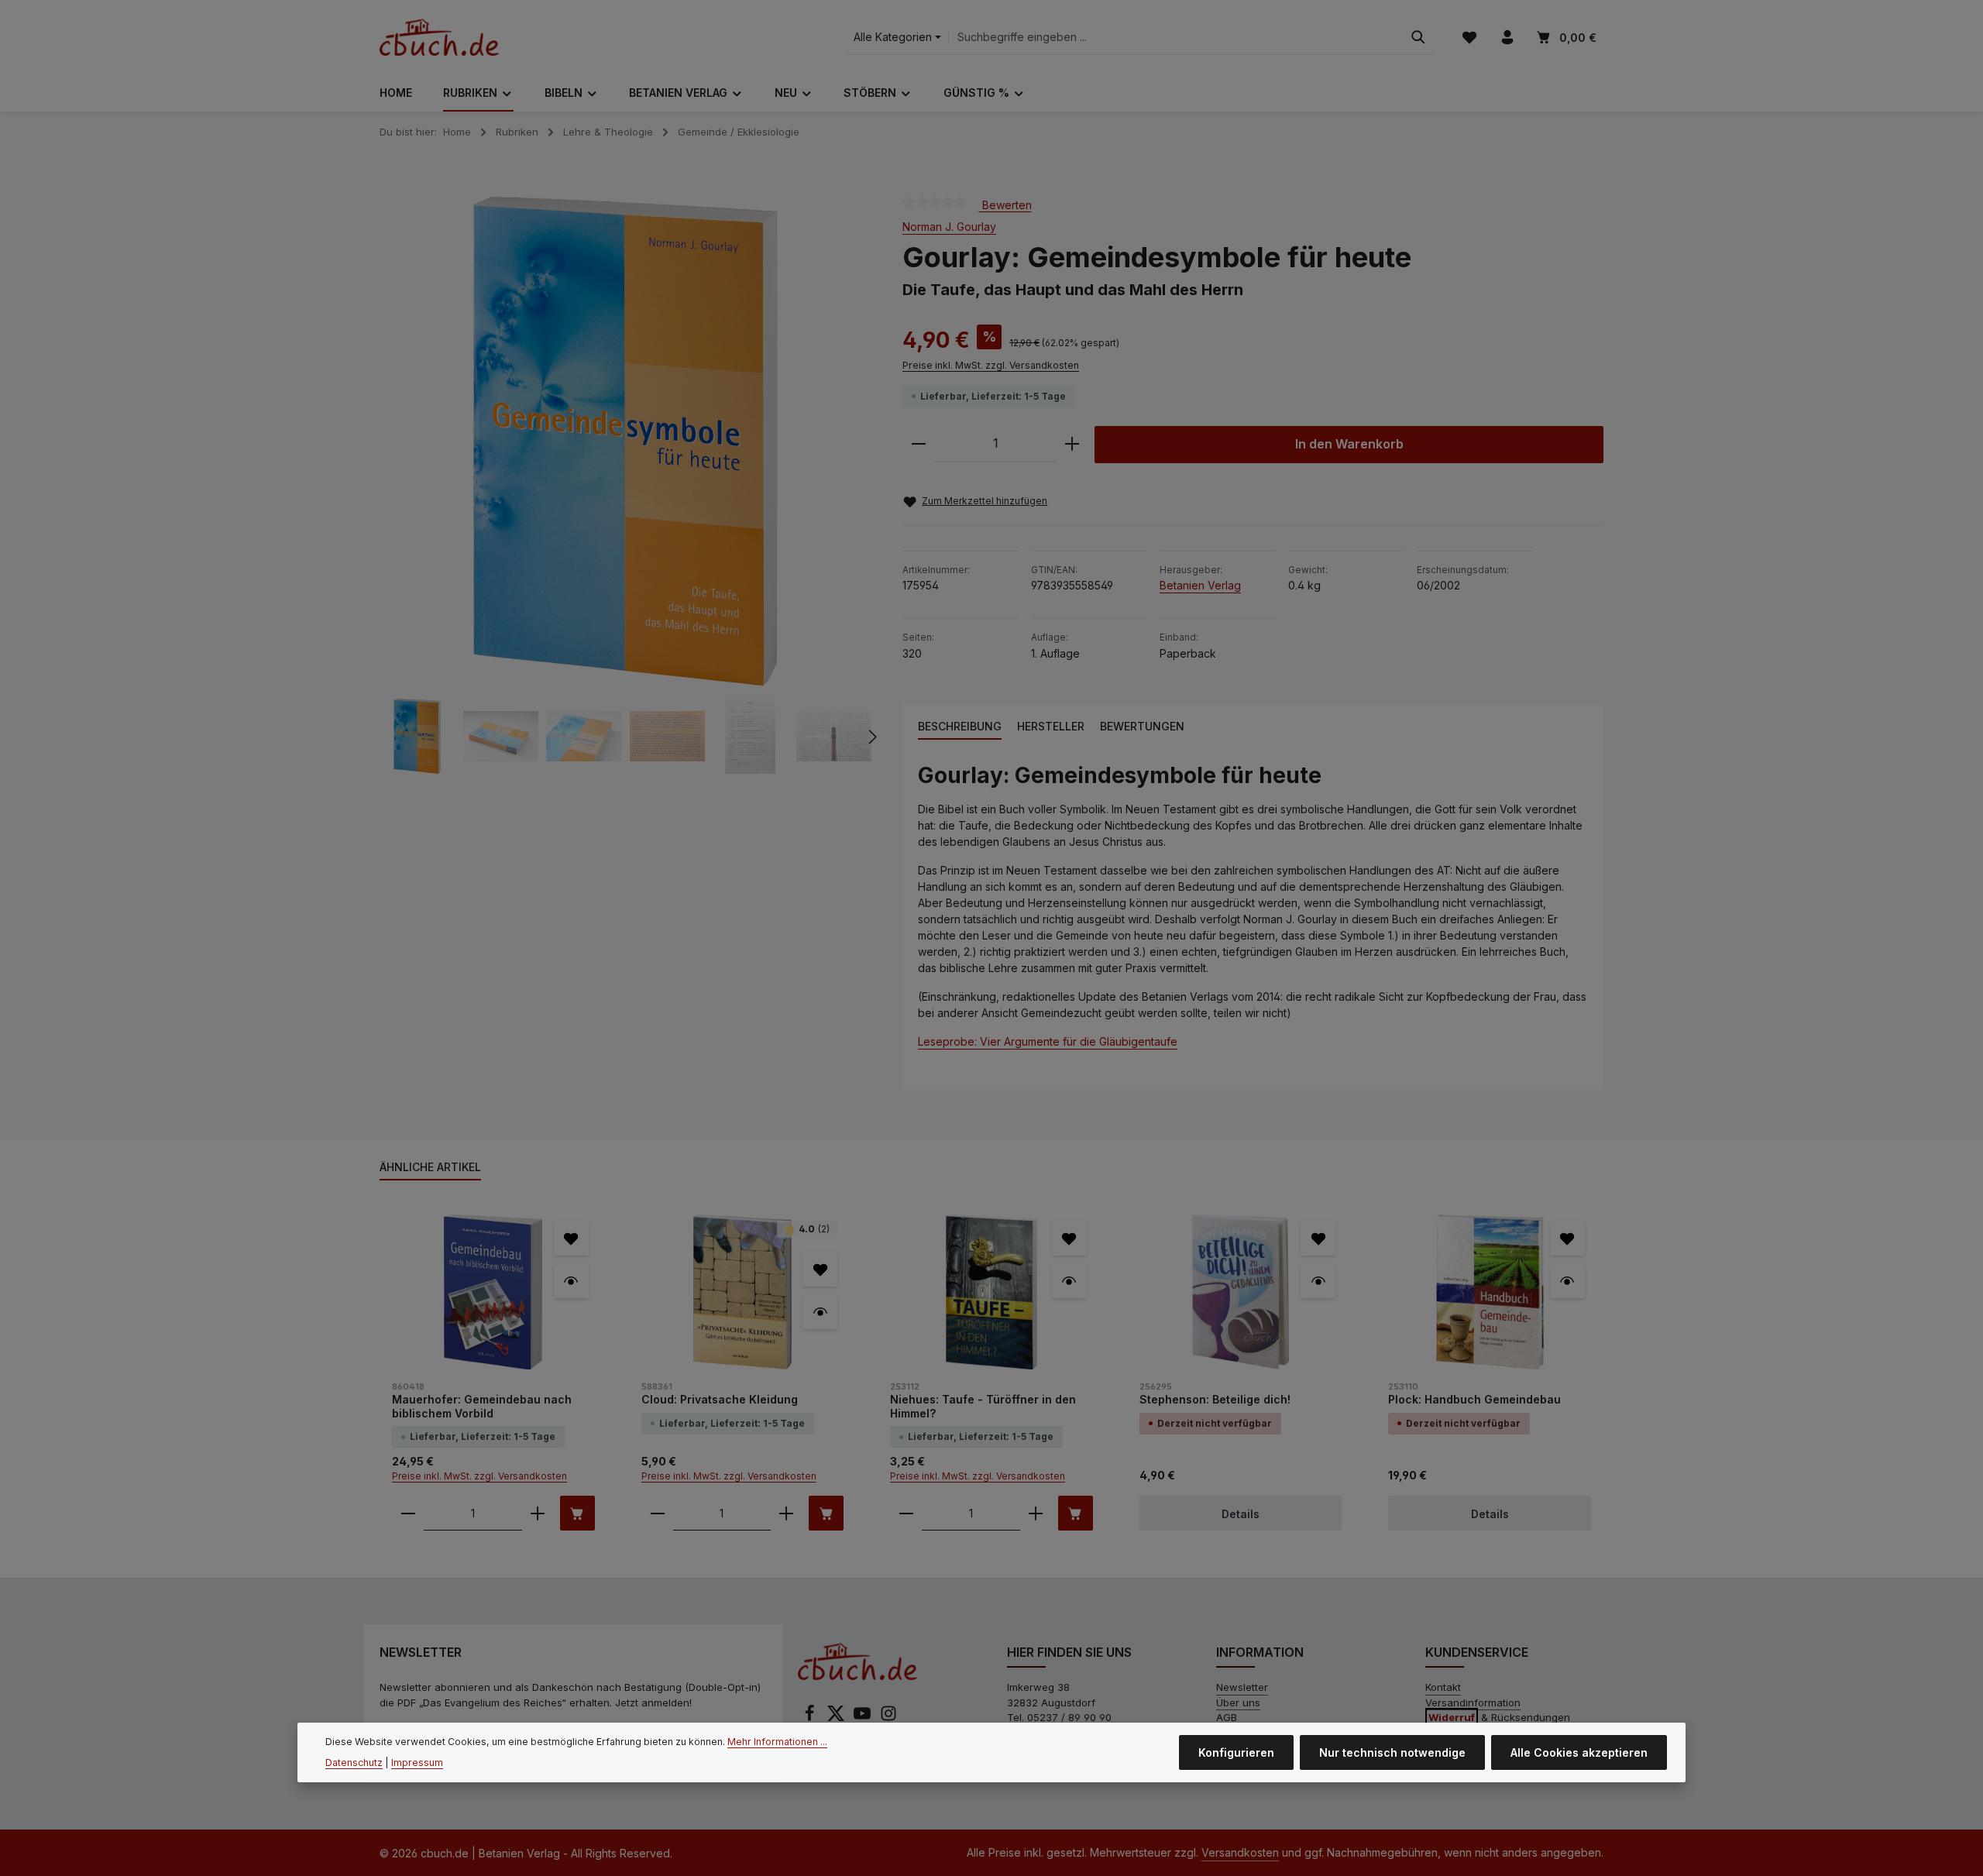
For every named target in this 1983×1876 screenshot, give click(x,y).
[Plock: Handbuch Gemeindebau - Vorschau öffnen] (1567, 1281)
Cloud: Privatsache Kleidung (720, 1399)
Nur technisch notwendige (1392, 1752)
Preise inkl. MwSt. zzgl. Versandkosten (991, 365)
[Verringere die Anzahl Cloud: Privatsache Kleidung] (658, 1513)
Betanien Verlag (1200, 585)
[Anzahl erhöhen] (1072, 444)
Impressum (417, 1762)
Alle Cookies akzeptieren (1579, 1752)
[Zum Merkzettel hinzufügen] (571, 1238)
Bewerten (1005, 204)
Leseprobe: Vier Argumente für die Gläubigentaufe (1048, 1041)
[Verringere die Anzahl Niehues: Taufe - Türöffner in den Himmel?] (906, 1513)
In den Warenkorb (1349, 444)
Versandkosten (1240, 1852)
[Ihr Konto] (1507, 38)
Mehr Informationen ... (777, 1742)
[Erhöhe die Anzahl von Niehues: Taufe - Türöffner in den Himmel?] (1036, 1513)
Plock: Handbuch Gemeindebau (1474, 1399)
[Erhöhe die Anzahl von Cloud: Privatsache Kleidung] (786, 1513)
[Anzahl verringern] (919, 444)
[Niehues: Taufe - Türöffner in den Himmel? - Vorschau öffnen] (1069, 1281)
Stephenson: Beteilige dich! (1215, 1399)
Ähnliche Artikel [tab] (430, 1167)
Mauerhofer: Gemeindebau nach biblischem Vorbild (482, 1406)
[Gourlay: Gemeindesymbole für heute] (625, 441)
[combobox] (1175, 38)
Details (1241, 1514)
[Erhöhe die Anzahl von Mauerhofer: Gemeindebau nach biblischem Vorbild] (538, 1513)
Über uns (1238, 1702)
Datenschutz (354, 1762)
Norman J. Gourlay (949, 227)
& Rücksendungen (1499, 1717)
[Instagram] (888, 1718)
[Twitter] (837, 1718)
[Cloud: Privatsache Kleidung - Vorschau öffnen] (820, 1312)
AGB (1227, 1717)
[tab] (960, 727)
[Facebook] (811, 1718)
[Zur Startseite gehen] (439, 37)
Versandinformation (1473, 1702)
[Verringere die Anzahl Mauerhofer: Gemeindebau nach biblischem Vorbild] (408, 1513)
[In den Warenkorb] (577, 1513)
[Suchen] (1418, 38)
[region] (625, 485)
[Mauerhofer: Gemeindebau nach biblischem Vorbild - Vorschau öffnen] (571, 1281)
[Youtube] (864, 1718)
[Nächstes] (871, 737)
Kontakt (1443, 1687)
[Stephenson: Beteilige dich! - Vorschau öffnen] (1318, 1281)
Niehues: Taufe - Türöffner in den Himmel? (983, 1406)
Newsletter (1242, 1687)
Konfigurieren (1236, 1752)
